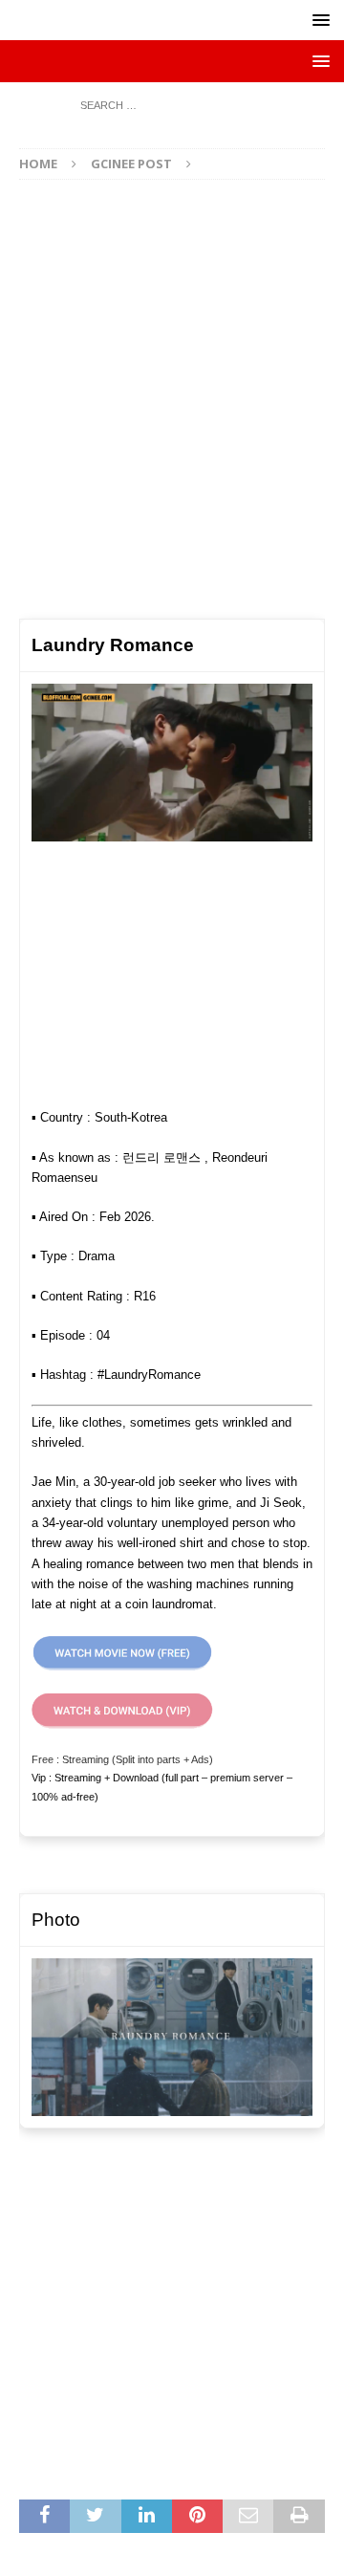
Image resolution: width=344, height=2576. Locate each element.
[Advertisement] (172, 390)
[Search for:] (172, 104)
